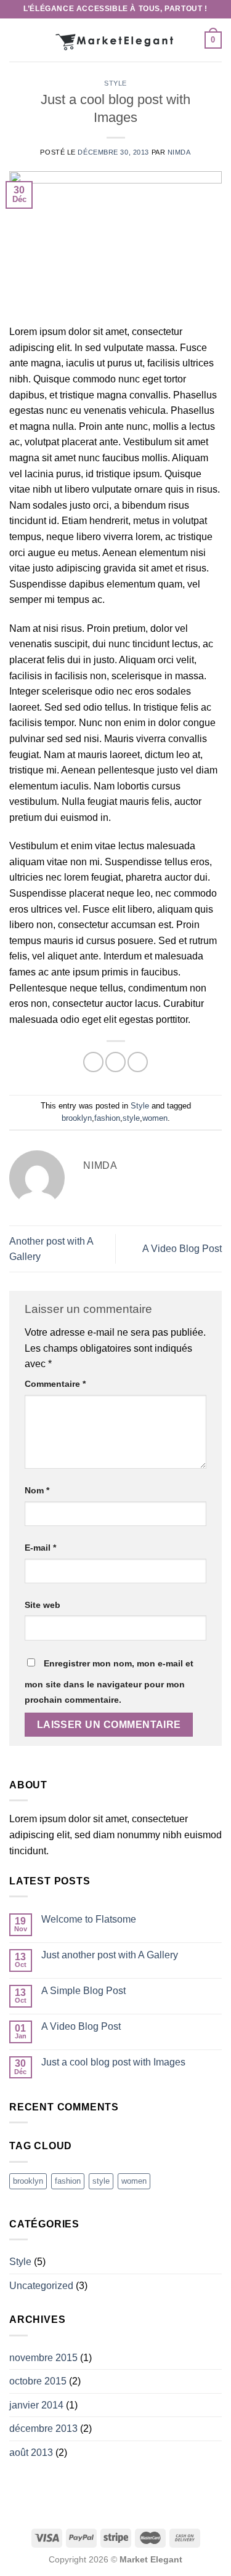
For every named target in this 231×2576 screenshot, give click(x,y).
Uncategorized (41, 2286)
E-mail (40, 1548)
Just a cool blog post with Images (113, 2062)
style (131, 1118)
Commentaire (55, 1384)
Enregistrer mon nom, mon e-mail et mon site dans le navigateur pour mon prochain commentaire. (109, 1682)
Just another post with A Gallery (110, 1955)
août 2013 (31, 2453)
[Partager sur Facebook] (115, 1062)
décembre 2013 (43, 2429)
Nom (37, 1490)
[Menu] (17, 40)
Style (115, 83)
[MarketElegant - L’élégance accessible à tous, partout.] (116, 40)
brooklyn (77, 1118)
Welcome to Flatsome (89, 1919)
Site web (43, 1605)
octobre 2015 (38, 2381)
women (155, 1118)
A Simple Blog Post (83, 1991)
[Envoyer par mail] (138, 1062)
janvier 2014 (36, 2405)
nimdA (179, 152)
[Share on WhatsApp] (93, 1062)
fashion (107, 1118)
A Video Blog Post (182, 1249)
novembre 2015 (43, 2358)
